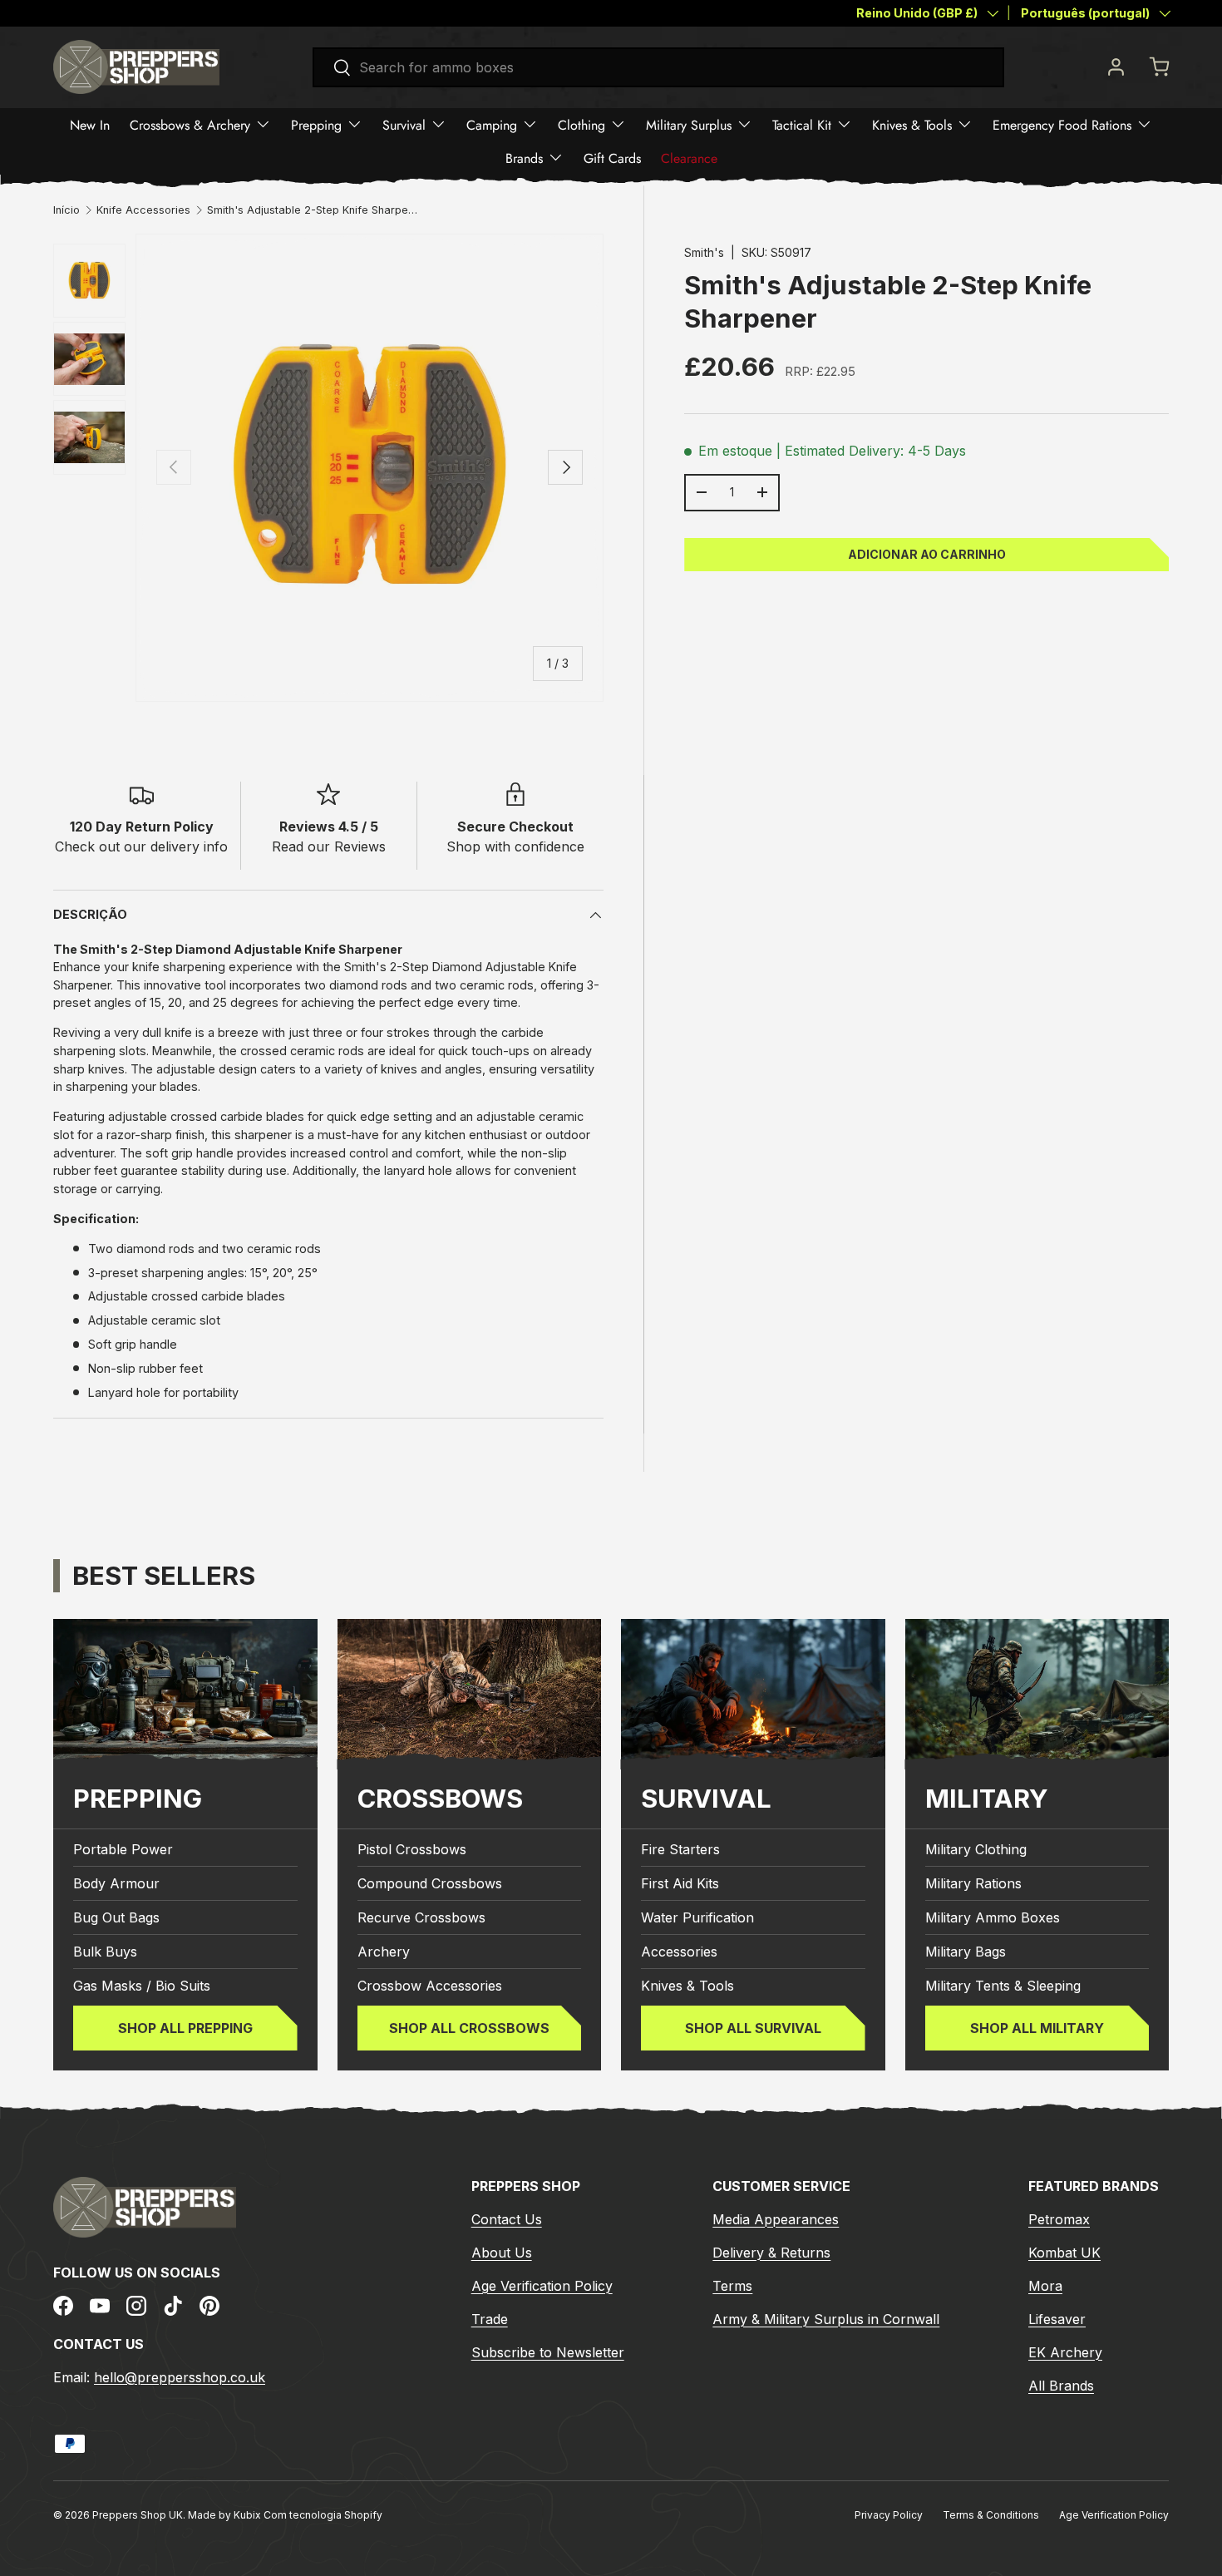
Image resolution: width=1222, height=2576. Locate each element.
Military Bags (966, 1952)
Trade (490, 2319)
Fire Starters (680, 1849)
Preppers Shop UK (138, 2515)
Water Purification (697, 1917)
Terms (732, 2286)
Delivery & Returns (771, 2253)
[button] (1159, 67)
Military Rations (973, 1883)
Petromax (1059, 2219)
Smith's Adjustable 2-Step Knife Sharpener (313, 211)
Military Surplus (689, 124)
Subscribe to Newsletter (548, 2352)
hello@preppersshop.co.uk (180, 2377)
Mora (1045, 2286)
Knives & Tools (912, 124)
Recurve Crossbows (421, 1917)
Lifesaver (1057, 2319)
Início (67, 211)
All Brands (1061, 2386)
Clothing (581, 124)
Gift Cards (612, 158)
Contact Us (507, 2219)
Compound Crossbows (430, 1883)
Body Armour (116, 1883)
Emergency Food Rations (1062, 124)
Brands (524, 158)
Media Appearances (776, 2219)
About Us (502, 2253)
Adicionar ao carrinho (927, 553)
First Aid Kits (680, 1883)
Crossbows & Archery (190, 124)
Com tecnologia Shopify (323, 2515)
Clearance (689, 158)
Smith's (704, 252)
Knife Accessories (143, 211)
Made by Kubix (226, 2515)
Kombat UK (1064, 2253)
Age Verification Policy (542, 2286)
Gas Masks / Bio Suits (142, 1986)
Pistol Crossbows (412, 1849)
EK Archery (1065, 2352)
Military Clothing (976, 1849)
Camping (492, 124)
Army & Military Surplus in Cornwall (826, 2319)
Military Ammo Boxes (993, 1917)
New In (90, 124)
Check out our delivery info (141, 846)
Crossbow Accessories (430, 1986)
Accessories (679, 1952)
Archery (384, 1952)
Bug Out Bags (116, 1917)
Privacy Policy (889, 2515)
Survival (404, 124)
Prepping (316, 124)
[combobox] (659, 67)
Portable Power (123, 1849)
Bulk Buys (105, 1952)
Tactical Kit (802, 124)
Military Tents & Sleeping (1003, 1986)
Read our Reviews (329, 846)
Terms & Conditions (991, 2515)
